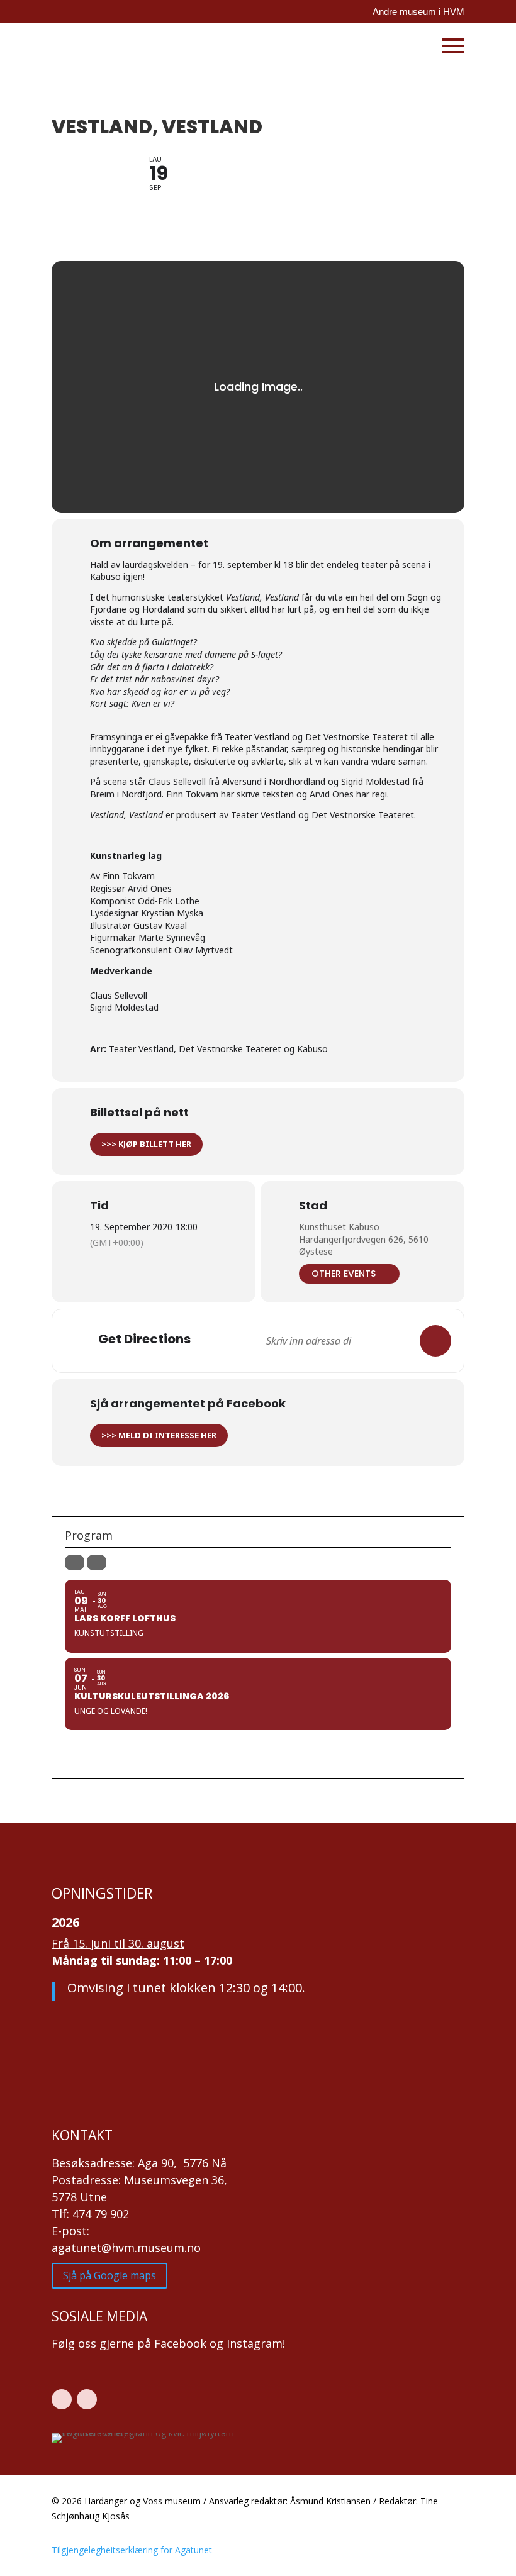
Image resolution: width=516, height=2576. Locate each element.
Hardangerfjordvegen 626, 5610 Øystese (364, 1246)
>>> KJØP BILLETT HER (146, 1144)
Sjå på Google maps (109, 2275)
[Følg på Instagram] (87, 2399)
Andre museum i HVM (418, 12)
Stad (313, 1206)
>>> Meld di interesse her (159, 1435)
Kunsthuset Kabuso (339, 1227)
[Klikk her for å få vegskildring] (435, 1341)
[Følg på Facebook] (62, 2399)
